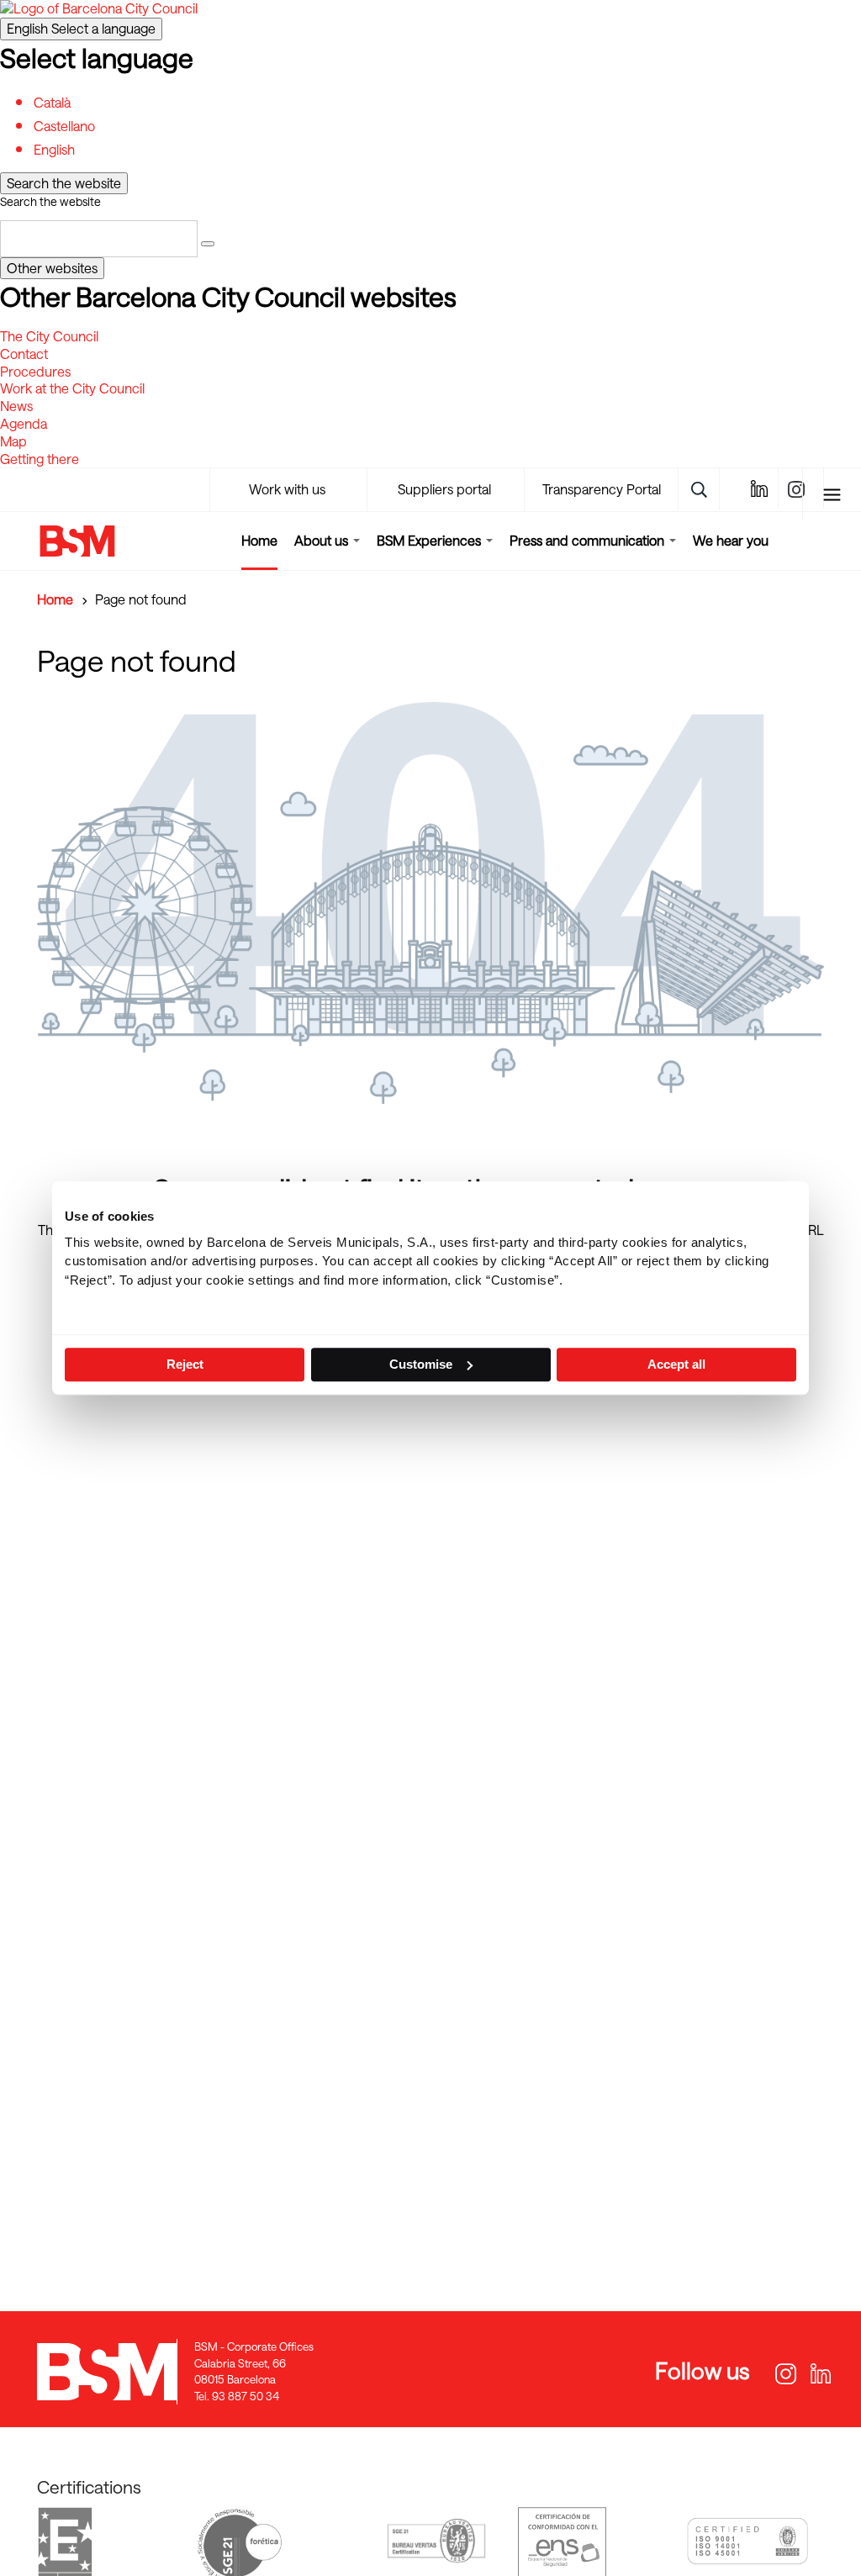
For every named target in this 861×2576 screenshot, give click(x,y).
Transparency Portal (602, 489)
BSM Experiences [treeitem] (430, 540)
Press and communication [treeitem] (589, 540)
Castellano (64, 126)
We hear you (731, 540)
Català (52, 102)
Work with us (287, 489)
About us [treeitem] (323, 540)
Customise (421, 1364)
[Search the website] (208, 244)
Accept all (676, 1364)
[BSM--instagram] (783, 2375)
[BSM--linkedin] (758, 488)
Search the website (50, 201)
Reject (185, 1364)
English (81, 28)
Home (259, 540)
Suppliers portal (444, 489)
